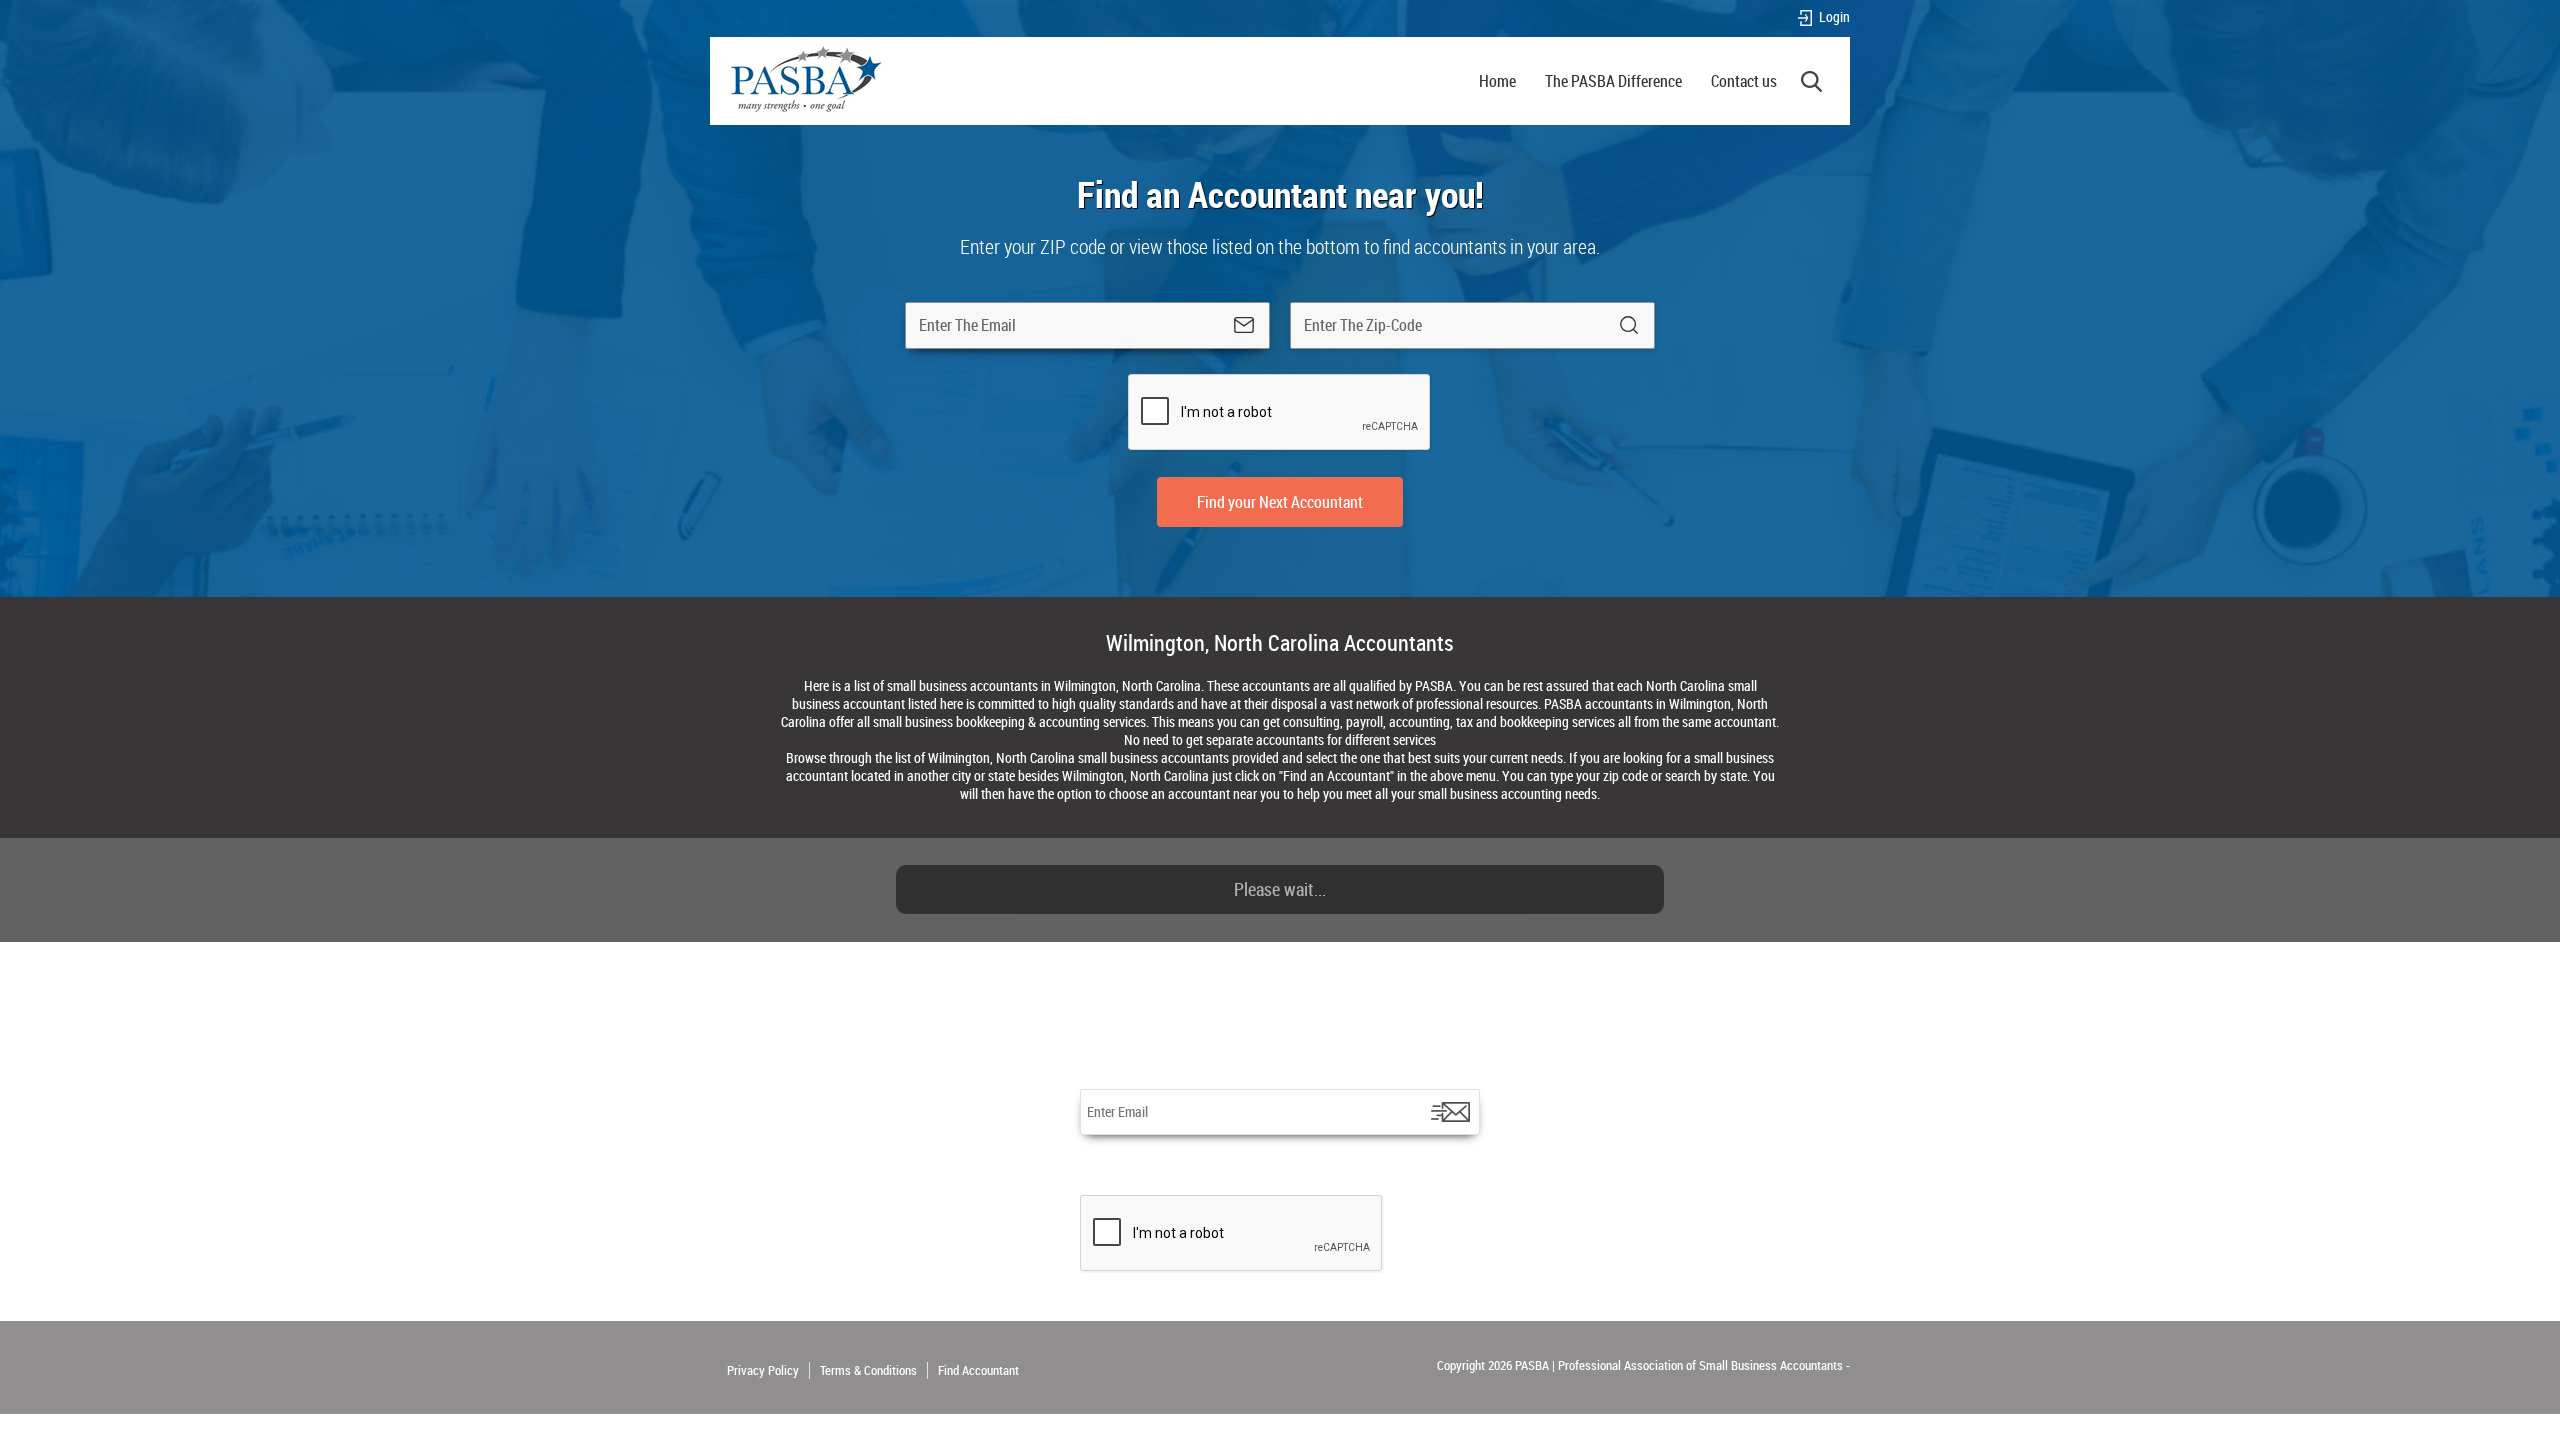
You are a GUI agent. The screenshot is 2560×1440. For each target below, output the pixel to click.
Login (1834, 17)
